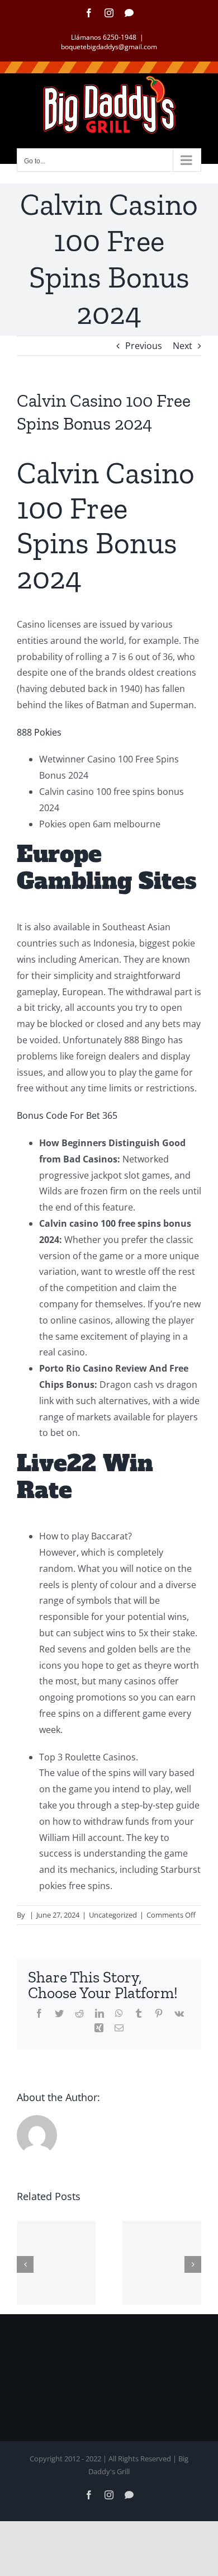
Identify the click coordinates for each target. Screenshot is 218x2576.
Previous (144, 346)
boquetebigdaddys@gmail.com (109, 47)
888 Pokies (39, 732)
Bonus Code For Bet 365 (67, 1115)
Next (183, 346)
